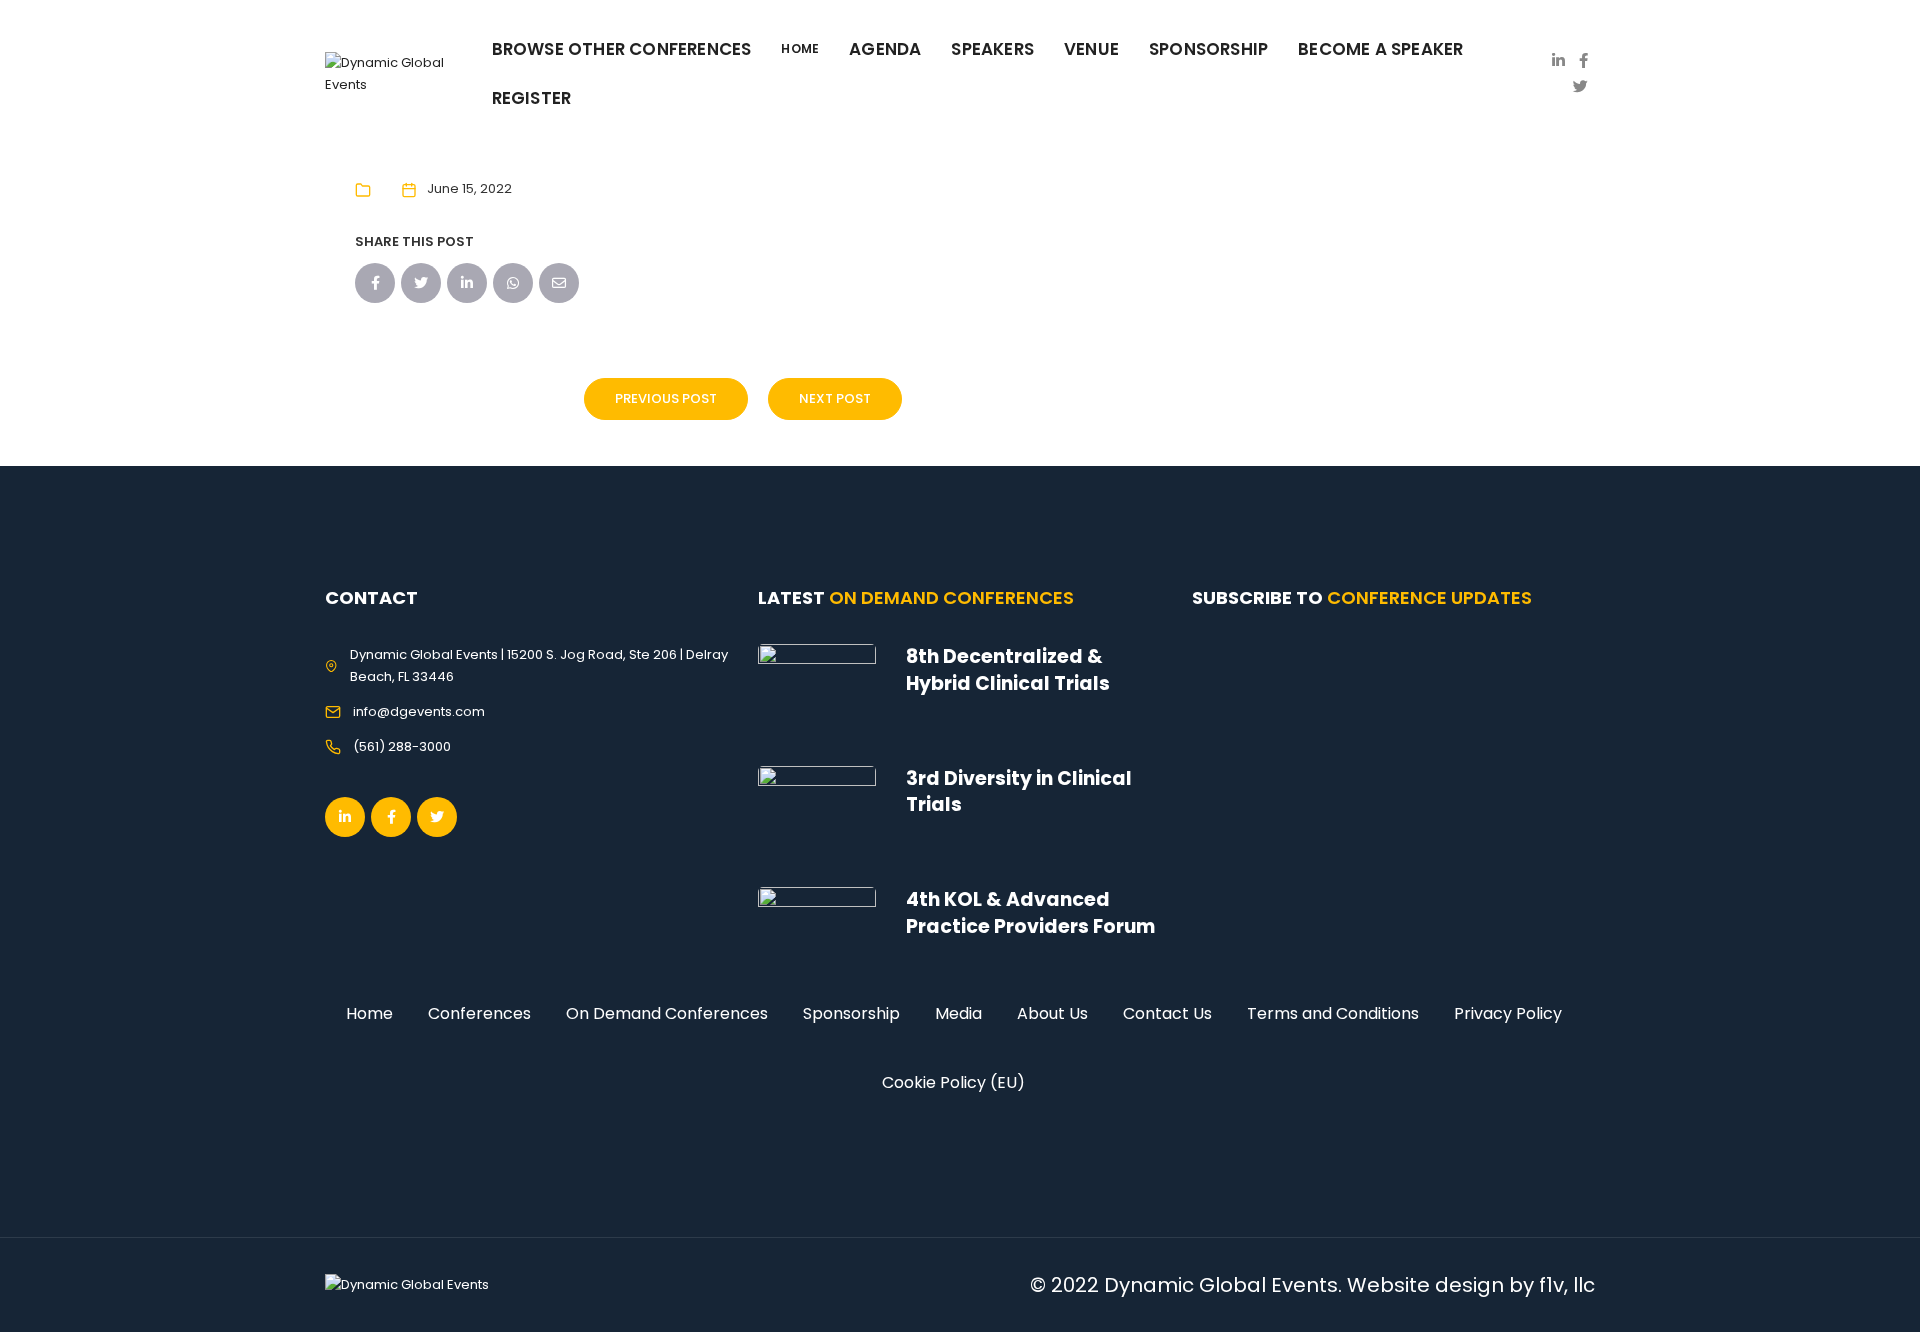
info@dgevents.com (419, 711)
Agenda (885, 49)
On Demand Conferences (667, 1013)
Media (958, 1013)
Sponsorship (851, 1013)
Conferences (479, 1013)
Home (369, 1013)
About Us (1052, 1013)
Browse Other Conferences (622, 49)
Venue (1091, 49)
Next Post (835, 398)
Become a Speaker (1380, 49)
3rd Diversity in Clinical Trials (1019, 792)
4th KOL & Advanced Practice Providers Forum (1030, 913)
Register (532, 98)
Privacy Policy (1508, 1013)
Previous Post (666, 398)
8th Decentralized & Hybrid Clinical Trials (1008, 670)
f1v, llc (1567, 1285)
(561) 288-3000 (402, 746)
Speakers (992, 49)
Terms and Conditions (1333, 1013)
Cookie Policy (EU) (953, 1082)
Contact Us (1167, 1013)
